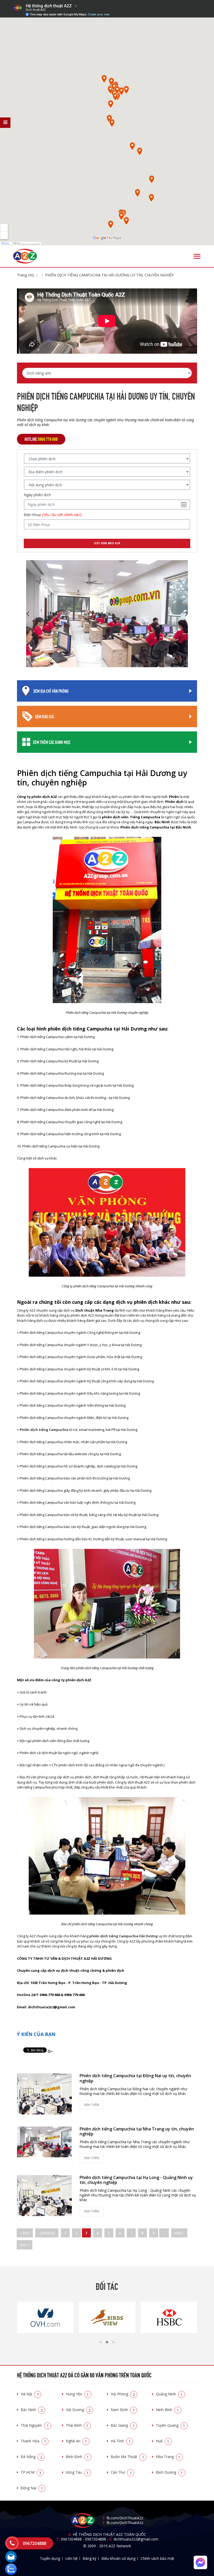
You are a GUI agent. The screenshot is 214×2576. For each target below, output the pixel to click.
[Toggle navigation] (197, 256)
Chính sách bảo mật (157, 2558)
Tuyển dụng (50, 2558)
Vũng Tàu (77, 2472)
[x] (5, 123)
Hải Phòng (123, 2394)
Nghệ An (76, 2441)
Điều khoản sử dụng (118, 2558)
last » (25, 2245)
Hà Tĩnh (121, 2441)
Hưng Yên (77, 2394)
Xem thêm (92, 2105)
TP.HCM (31, 2472)
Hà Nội (30, 2394)
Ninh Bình (167, 2410)
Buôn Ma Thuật (127, 2457)
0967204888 (71, 2539)
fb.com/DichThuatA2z (125, 2518)
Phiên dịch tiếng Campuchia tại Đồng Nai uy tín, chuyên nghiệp (135, 2078)
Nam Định (123, 2410)
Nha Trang (168, 2457)
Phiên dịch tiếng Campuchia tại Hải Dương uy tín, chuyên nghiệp (109, 275)
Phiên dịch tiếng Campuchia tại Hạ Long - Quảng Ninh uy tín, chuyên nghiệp (136, 2180)
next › (179, 2233)
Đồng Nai (32, 2488)
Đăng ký (90, 2558)
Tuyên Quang (171, 2425)
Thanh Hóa (33, 2441)
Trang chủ (26, 275)
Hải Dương (78, 2410)
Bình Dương (169, 2472)
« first (25, 2233)
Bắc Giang (123, 2425)
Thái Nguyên (35, 2425)
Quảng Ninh (169, 2394)
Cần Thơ (121, 2472)
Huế (163, 2441)
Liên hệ (71, 2558)
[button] (101, 2342)
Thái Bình (77, 2425)
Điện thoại (53, 515)
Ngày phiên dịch (37, 495)
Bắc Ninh (32, 2410)
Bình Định (77, 2457)
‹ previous (47, 2233)
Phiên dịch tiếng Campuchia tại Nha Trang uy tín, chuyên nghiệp (137, 2131)
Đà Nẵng (31, 2457)
